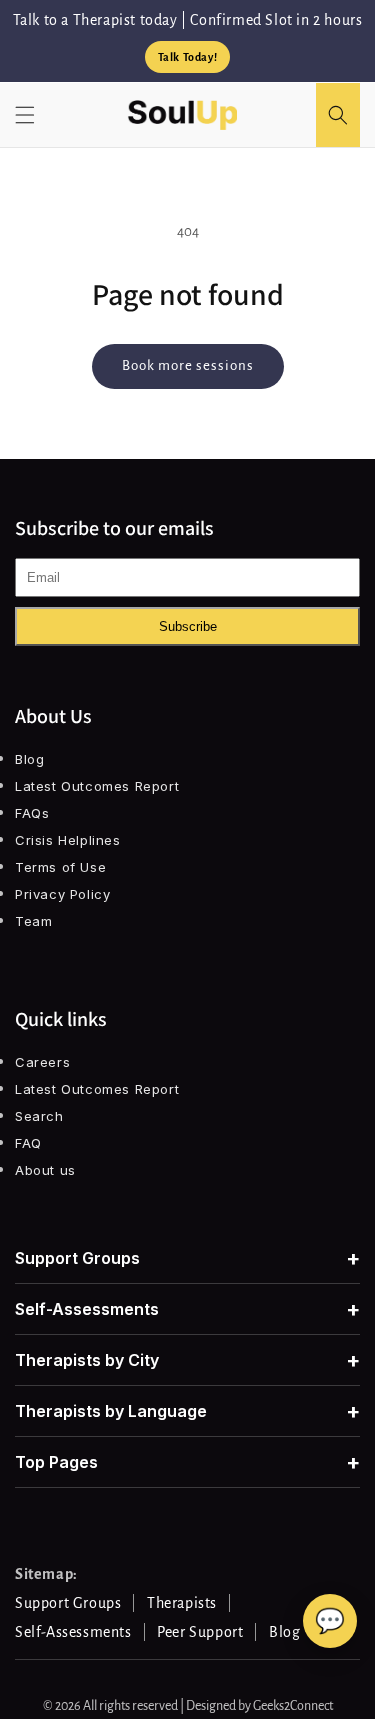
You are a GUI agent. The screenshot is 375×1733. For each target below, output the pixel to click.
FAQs (32, 813)
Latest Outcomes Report (97, 786)
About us (45, 1170)
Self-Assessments (187, 1309)
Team (33, 921)
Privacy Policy (62, 894)
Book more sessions (188, 365)
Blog (29, 759)
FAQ (28, 1143)
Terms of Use (60, 867)
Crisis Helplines (68, 840)
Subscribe (188, 626)
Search (39, 1116)
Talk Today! (188, 57)
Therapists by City (187, 1360)
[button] (25, 115)
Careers (42, 1062)
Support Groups (187, 1258)
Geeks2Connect (293, 1706)
